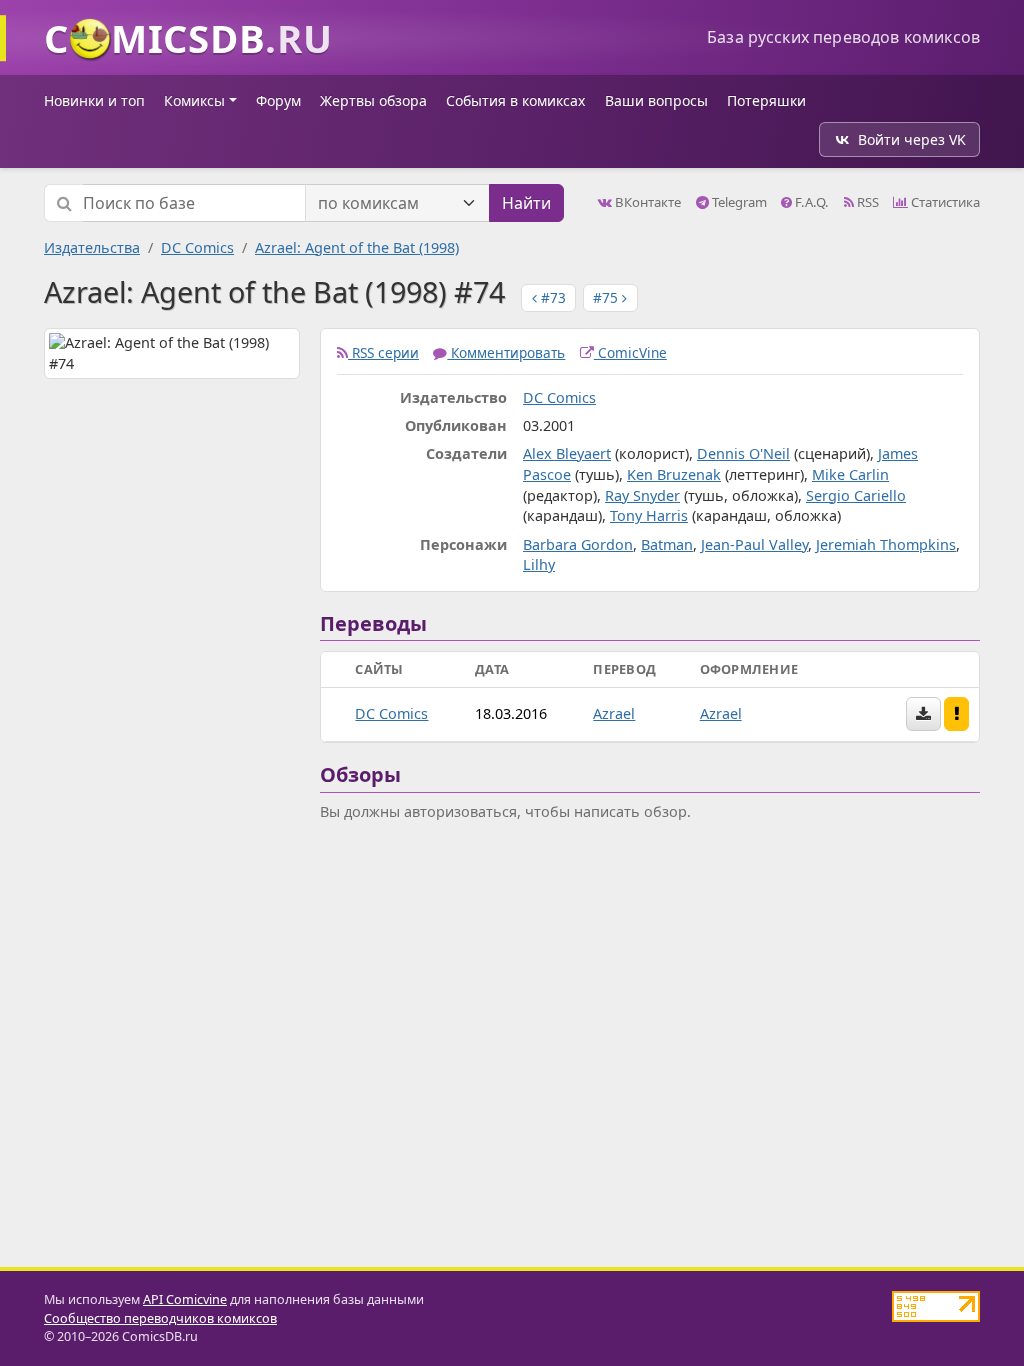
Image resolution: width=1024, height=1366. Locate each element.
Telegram (738, 202)
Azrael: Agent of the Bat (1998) (357, 247)
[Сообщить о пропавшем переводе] (957, 714)
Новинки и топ (94, 100)
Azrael (614, 713)
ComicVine (630, 352)
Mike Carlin (850, 474)
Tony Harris (649, 515)
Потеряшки (766, 100)
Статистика (944, 202)
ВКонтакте (646, 202)
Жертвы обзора (373, 100)
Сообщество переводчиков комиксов (160, 1318)
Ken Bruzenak (674, 474)
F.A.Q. (810, 202)
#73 (551, 297)
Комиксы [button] (194, 100)
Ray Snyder (642, 495)
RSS (866, 202)
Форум (278, 100)
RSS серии (383, 352)
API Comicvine (185, 1299)
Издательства (92, 247)
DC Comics (197, 247)
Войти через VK (912, 139)
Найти (526, 203)
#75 (607, 297)
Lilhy (539, 564)
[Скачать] (923, 714)
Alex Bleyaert (567, 453)
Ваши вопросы (656, 100)
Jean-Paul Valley (754, 544)
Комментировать (506, 352)
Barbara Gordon (578, 544)
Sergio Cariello (856, 495)
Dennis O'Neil (743, 453)
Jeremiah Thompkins (886, 544)
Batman (667, 544)
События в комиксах (515, 100)
